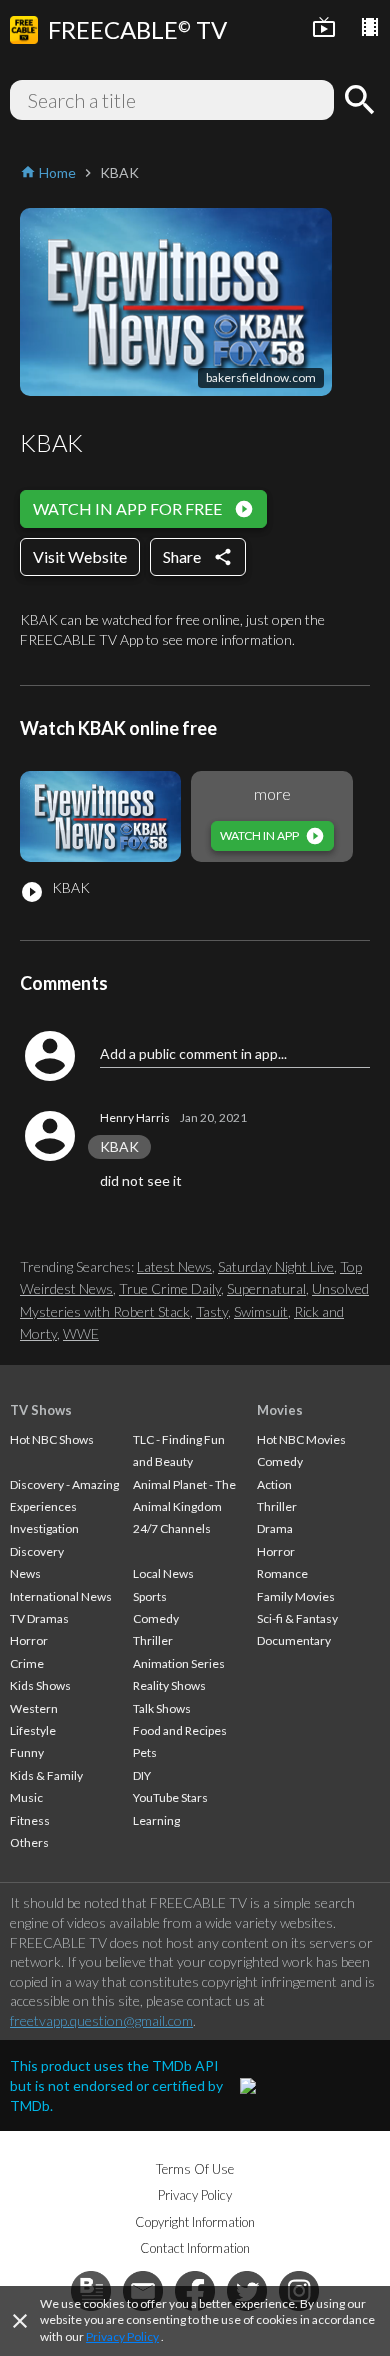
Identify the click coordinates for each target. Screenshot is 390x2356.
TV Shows (41, 1410)
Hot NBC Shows (52, 1439)
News (25, 1573)
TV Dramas (39, 1618)
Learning (156, 1820)
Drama (275, 1528)
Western (34, 1708)
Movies (280, 1410)
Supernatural (266, 1288)
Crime (27, 1663)
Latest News (174, 1266)
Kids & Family (46, 1775)
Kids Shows (40, 1685)
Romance (282, 1573)
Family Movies (296, 1596)
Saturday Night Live (276, 1266)
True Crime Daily (170, 1288)
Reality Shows (169, 1685)
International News (61, 1596)
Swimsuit (261, 1311)
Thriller (153, 1640)
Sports (150, 1596)
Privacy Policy (122, 2336)
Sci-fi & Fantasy (297, 1618)
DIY (142, 1775)
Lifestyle (33, 1730)
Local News (163, 1573)
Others (29, 1842)
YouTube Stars (170, 1797)
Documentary (294, 1640)
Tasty (212, 1311)
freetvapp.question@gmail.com (101, 2020)
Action (274, 1484)
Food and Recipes (180, 1730)
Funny (27, 1752)
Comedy (156, 1618)
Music (26, 1797)
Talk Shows (162, 1708)
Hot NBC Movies (301, 1439)
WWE (81, 1333)
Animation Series (179, 1663)
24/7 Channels (172, 1528)
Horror (29, 1640)
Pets (145, 1752)
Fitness (30, 1820)
